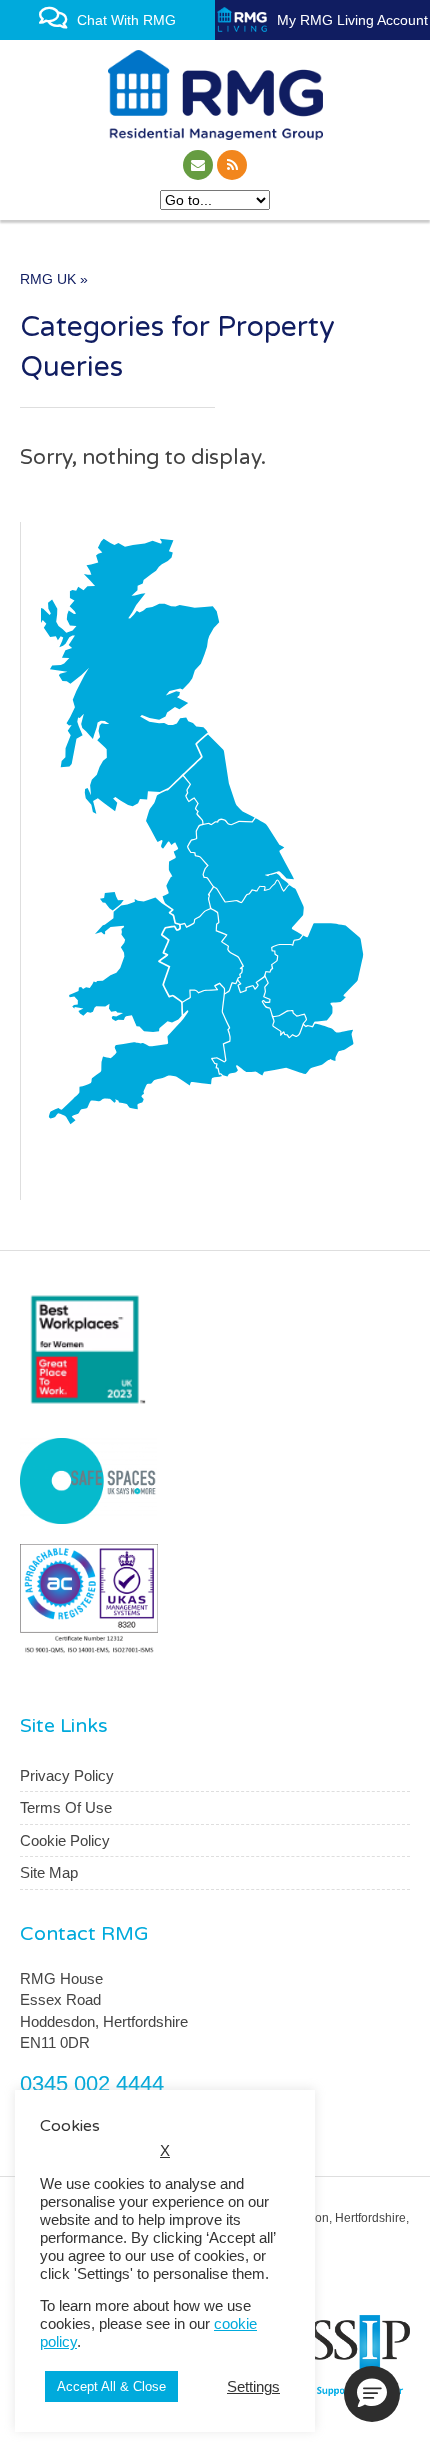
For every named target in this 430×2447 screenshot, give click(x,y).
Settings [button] (253, 2387)
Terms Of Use (66, 1807)
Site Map (49, 1872)
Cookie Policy (65, 1840)
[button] (372, 2394)
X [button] (165, 2151)
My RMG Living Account (352, 20)
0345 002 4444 (92, 2083)
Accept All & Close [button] (111, 2386)
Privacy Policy (67, 1775)
